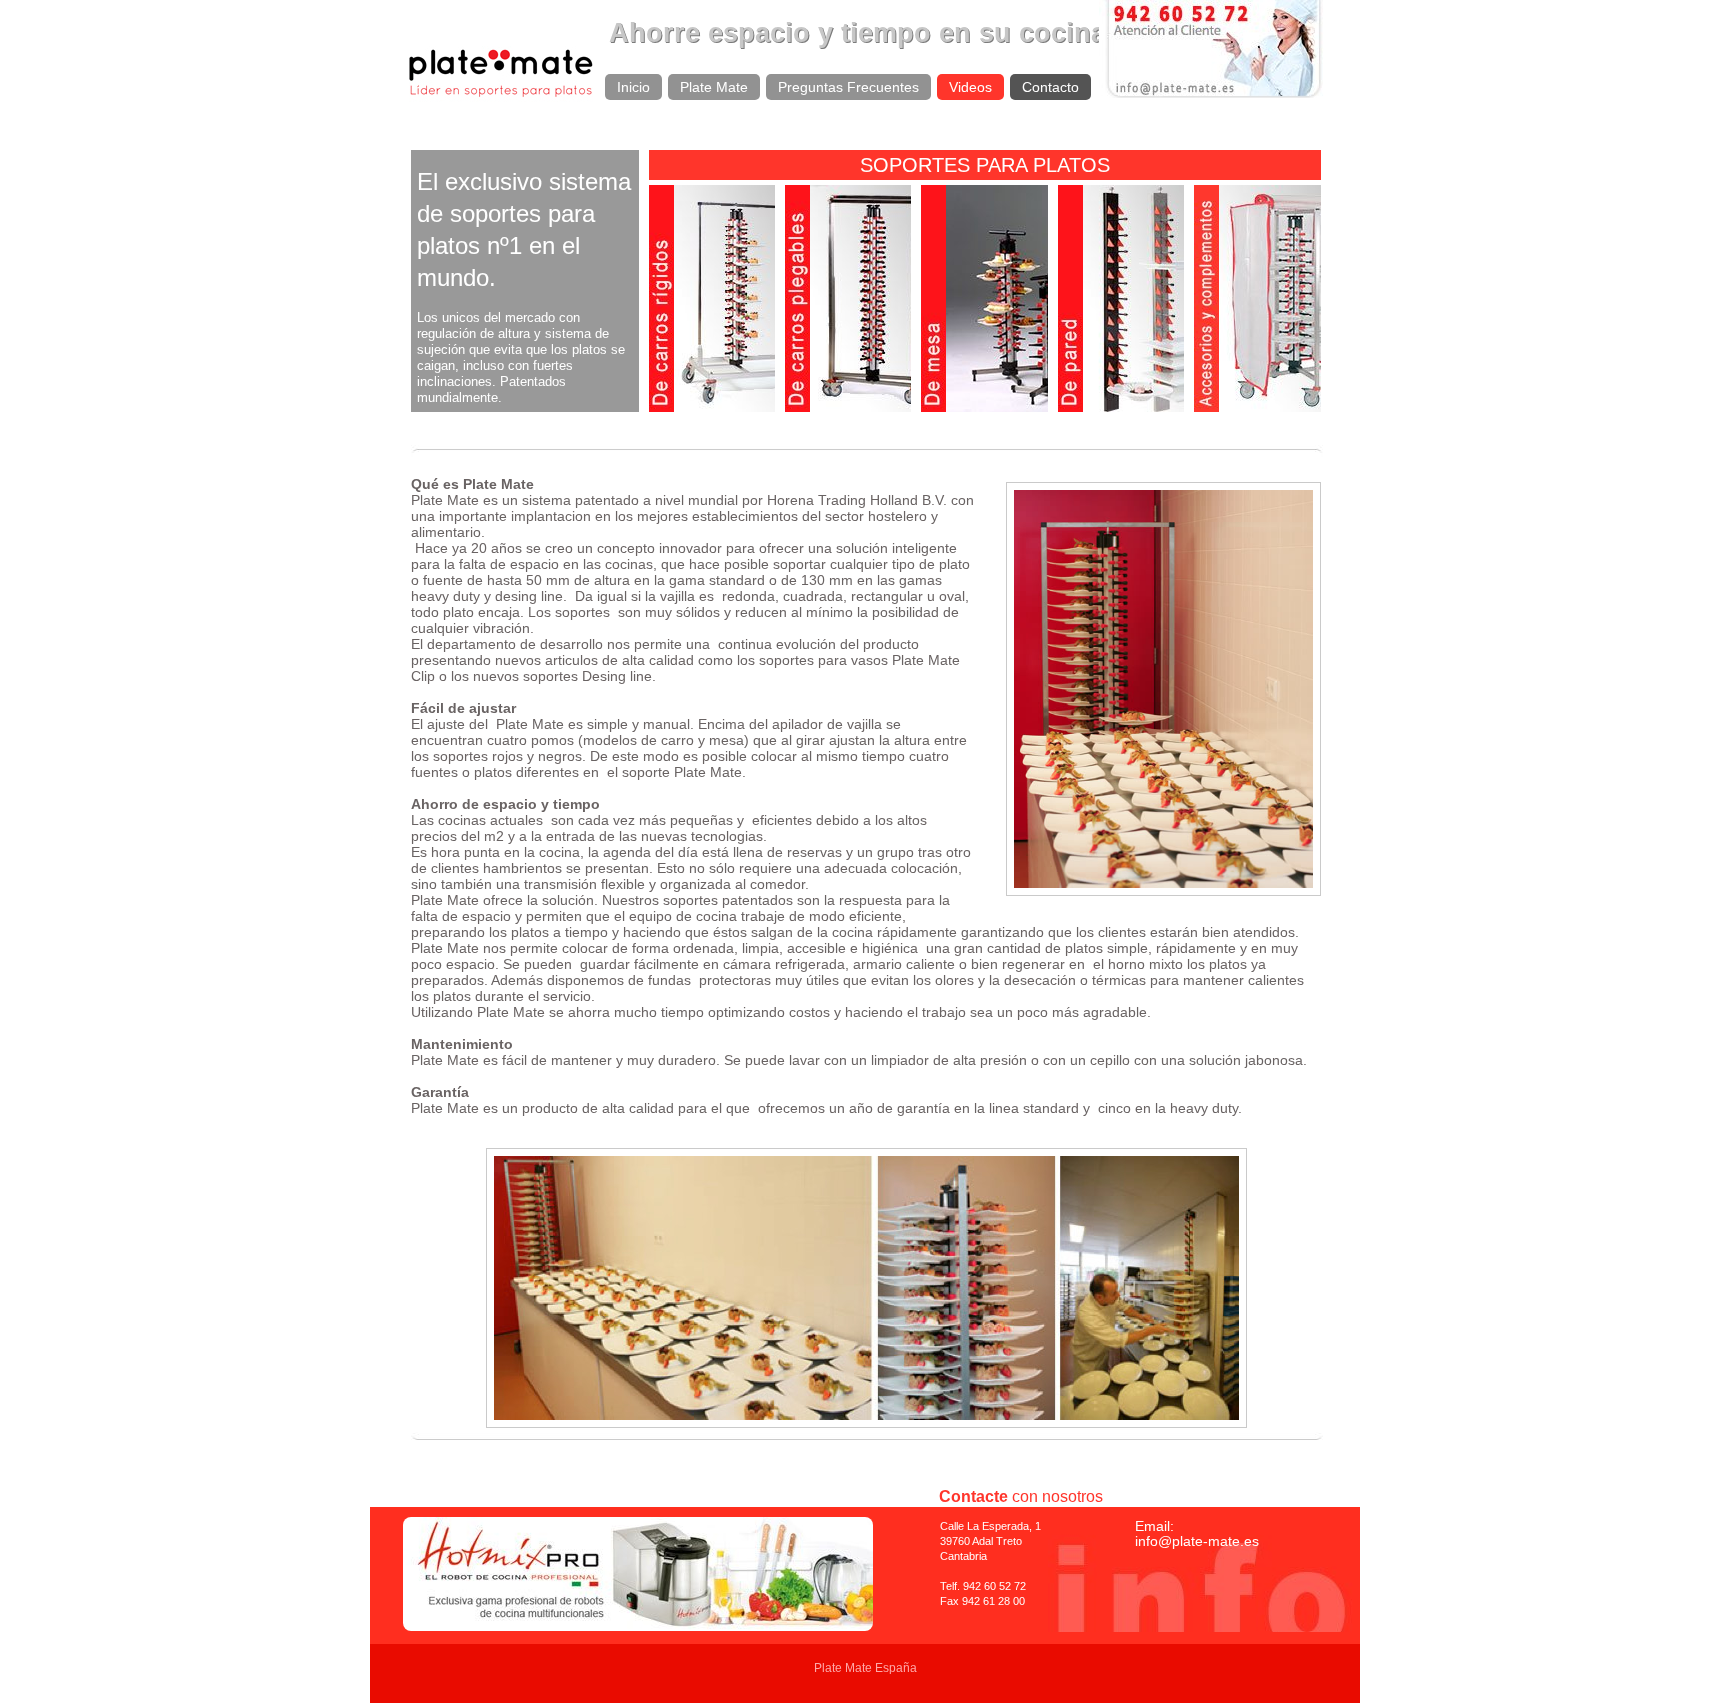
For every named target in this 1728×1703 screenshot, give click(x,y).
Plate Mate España (865, 1668)
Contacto (1050, 87)
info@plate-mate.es (1197, 1541)
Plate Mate (714, 87)
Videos (970, 87)
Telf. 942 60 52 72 (983, 1586)
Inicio (633, 87)
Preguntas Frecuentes (848, 87)
